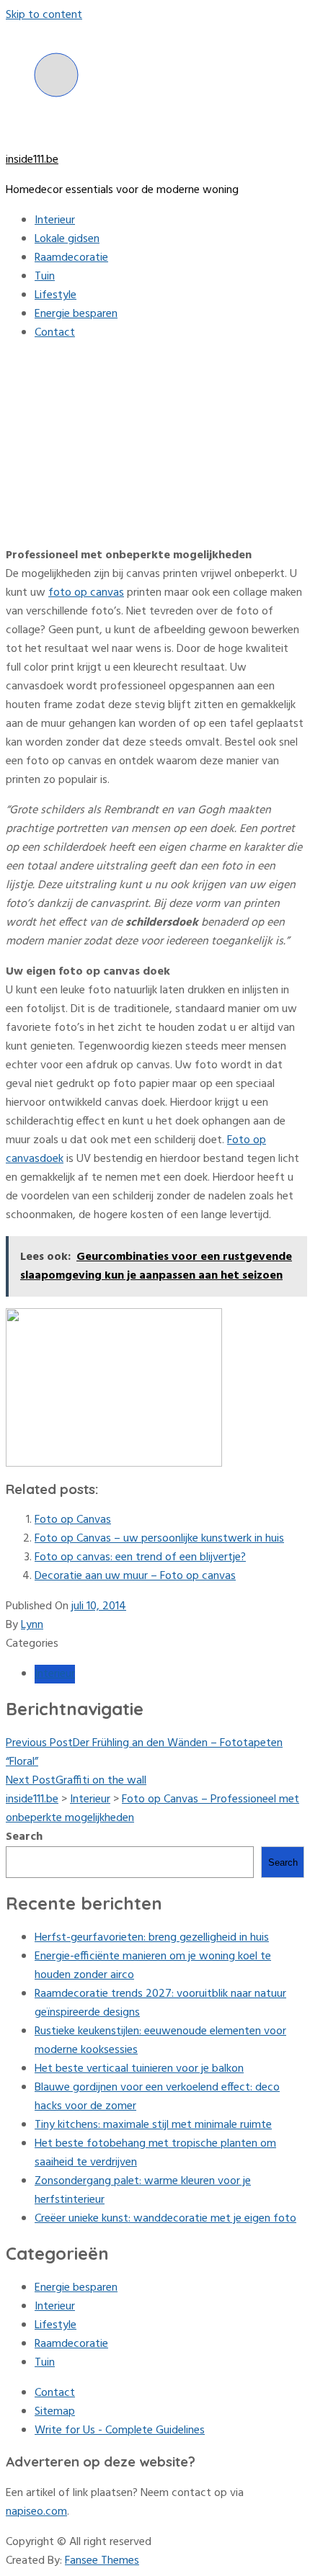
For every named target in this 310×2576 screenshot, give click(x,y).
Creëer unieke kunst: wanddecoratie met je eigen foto (165, 2219)
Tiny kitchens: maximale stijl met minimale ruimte (153, 2125)
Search (24, 1837)
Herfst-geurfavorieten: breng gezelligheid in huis (152, 1938)
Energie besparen (76, 314)
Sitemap (55, 2412)
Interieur (55, 220)
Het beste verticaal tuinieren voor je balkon (139, 2069)
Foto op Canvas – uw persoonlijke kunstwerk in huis (159, 1539)
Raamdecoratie (71, 258)
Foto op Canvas (73, 1520)
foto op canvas (86, 593)
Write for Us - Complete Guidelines (120, 2430)
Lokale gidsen (67, 239)
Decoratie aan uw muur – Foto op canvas (135, 1576)
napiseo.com (36, 2512)
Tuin (45, 277)
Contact (55, 333)
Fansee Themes (102, 2561)
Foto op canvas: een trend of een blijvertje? (140, 1557)
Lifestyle (56, 295)
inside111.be (32, 160)
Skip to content (44, 15)
